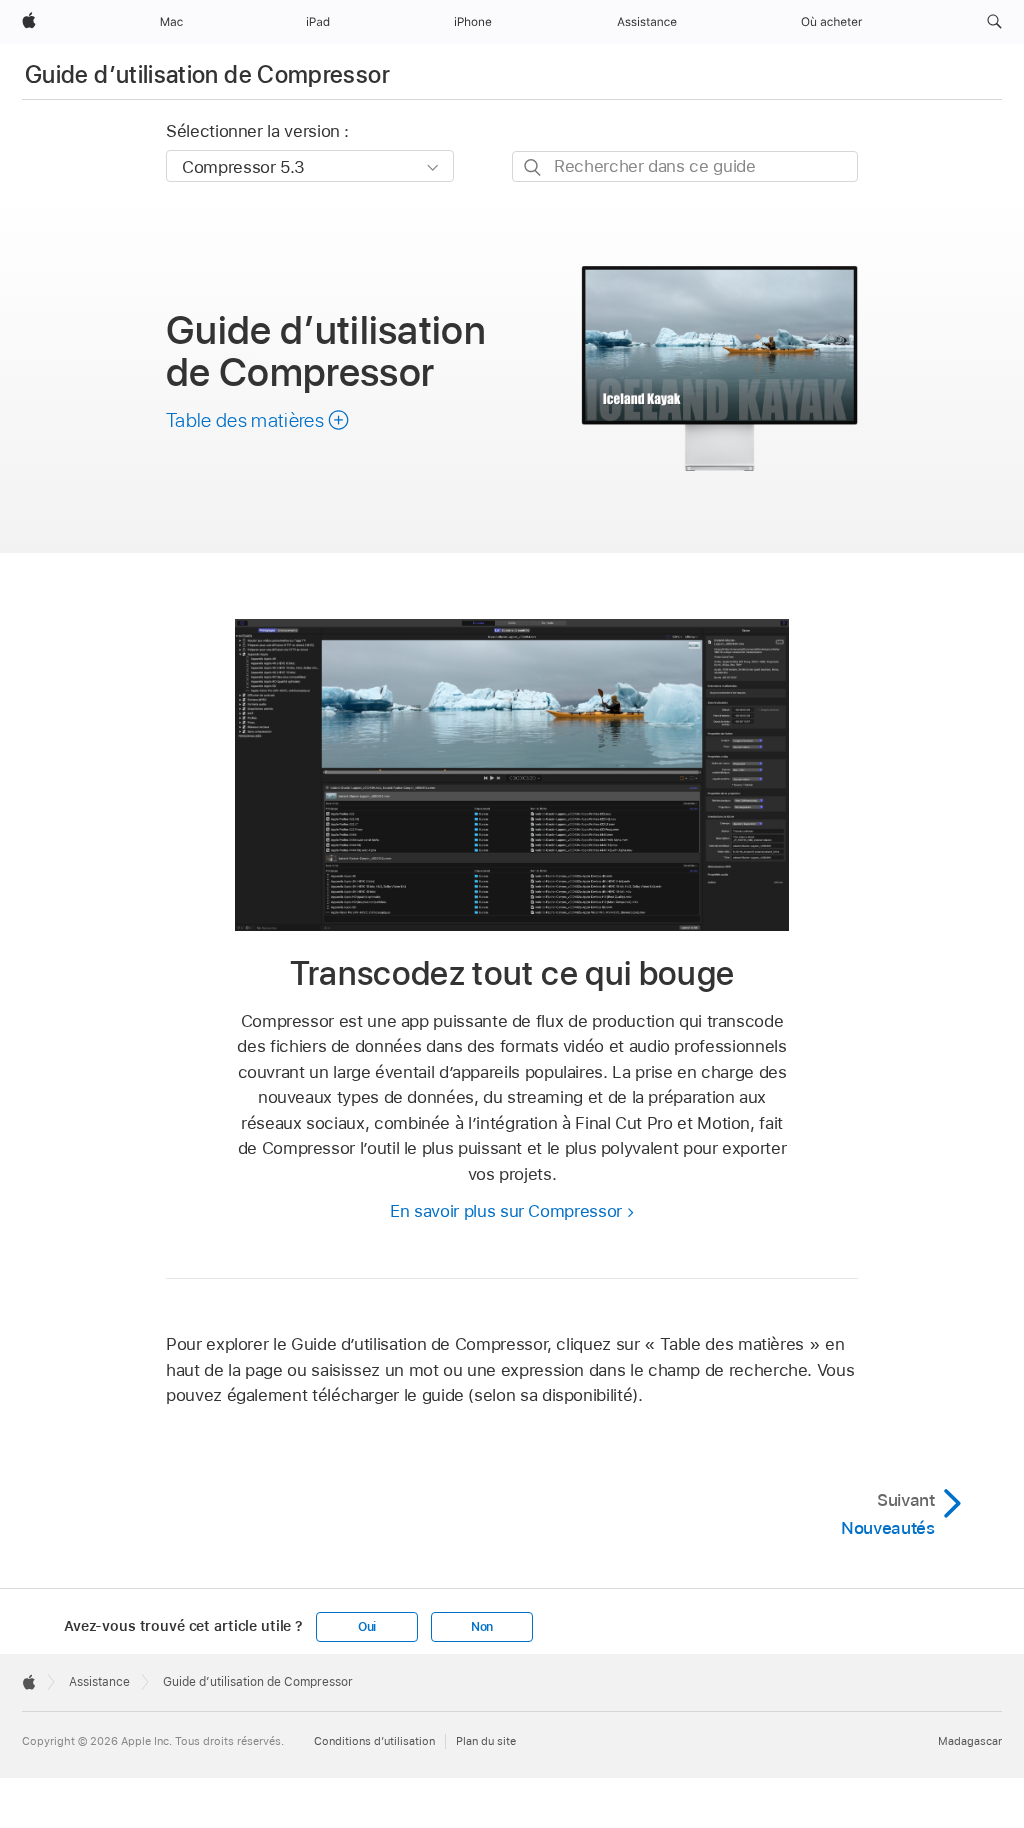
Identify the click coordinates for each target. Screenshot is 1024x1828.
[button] (994, 22)
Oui (367, 1627)
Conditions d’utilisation (374, 1741)
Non (482, 1627)
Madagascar (970, 1741)
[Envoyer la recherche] (533, 167)
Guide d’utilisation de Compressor (207, 74)
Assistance (99, 1682)
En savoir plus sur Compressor (506, 1211)
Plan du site (486, 1741)
